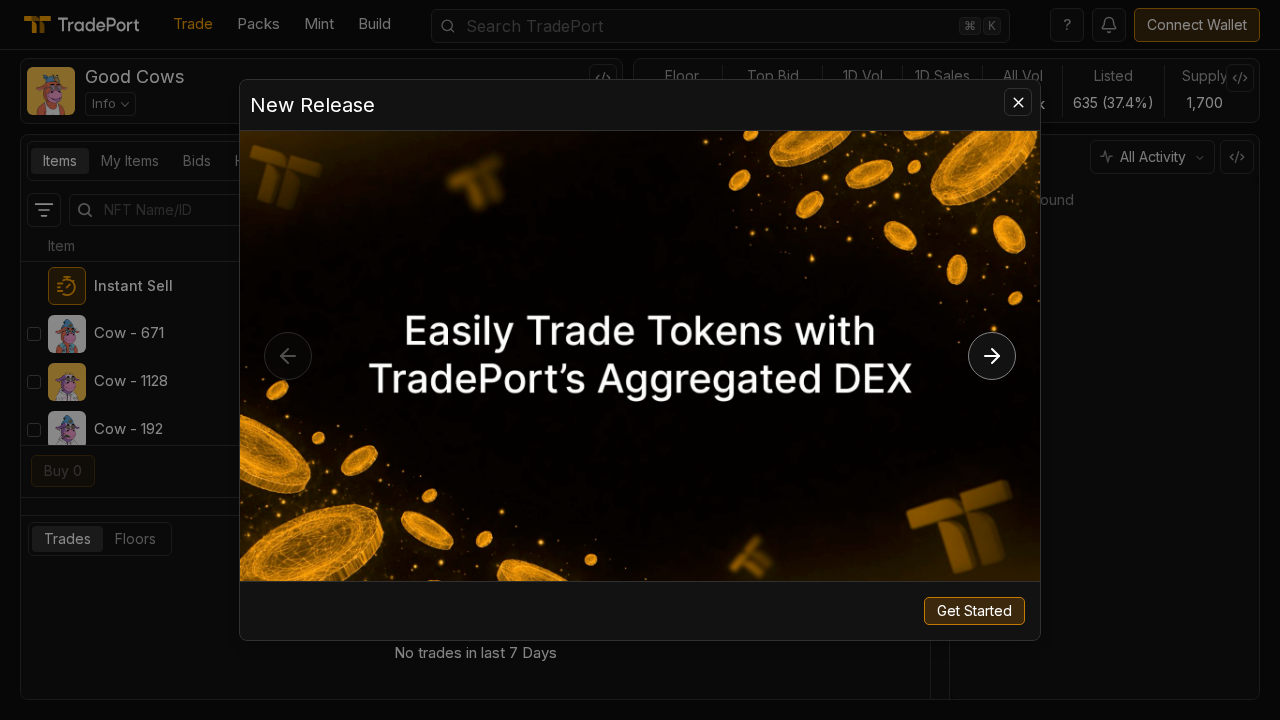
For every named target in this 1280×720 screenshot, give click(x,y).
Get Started (974, 610)
